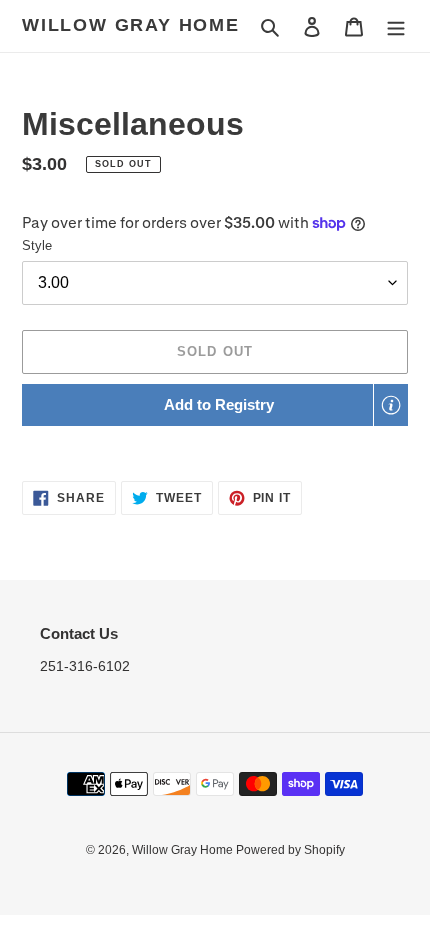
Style (37, 245)
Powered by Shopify (290, 850)
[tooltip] (391, 405)
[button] (215, 405)
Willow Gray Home (131, 25)
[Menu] (396, 26)
